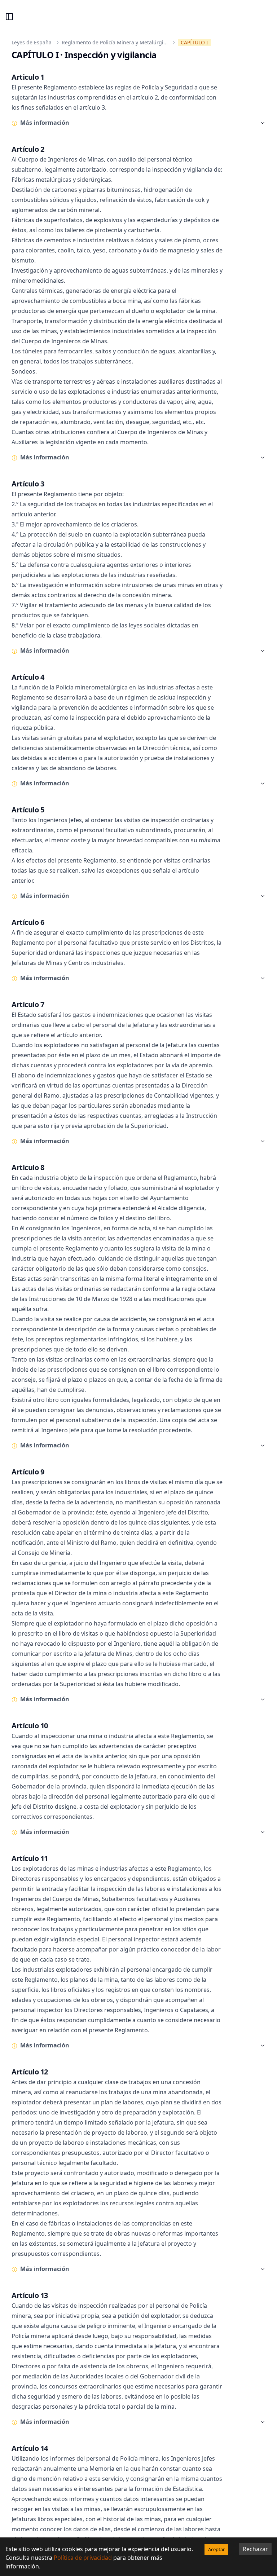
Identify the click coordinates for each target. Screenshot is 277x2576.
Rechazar (255, 2549)
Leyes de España (32, 42)
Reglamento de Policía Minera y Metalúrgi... (115, 42)
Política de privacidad (83, 2558)
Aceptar (216, 2549)
